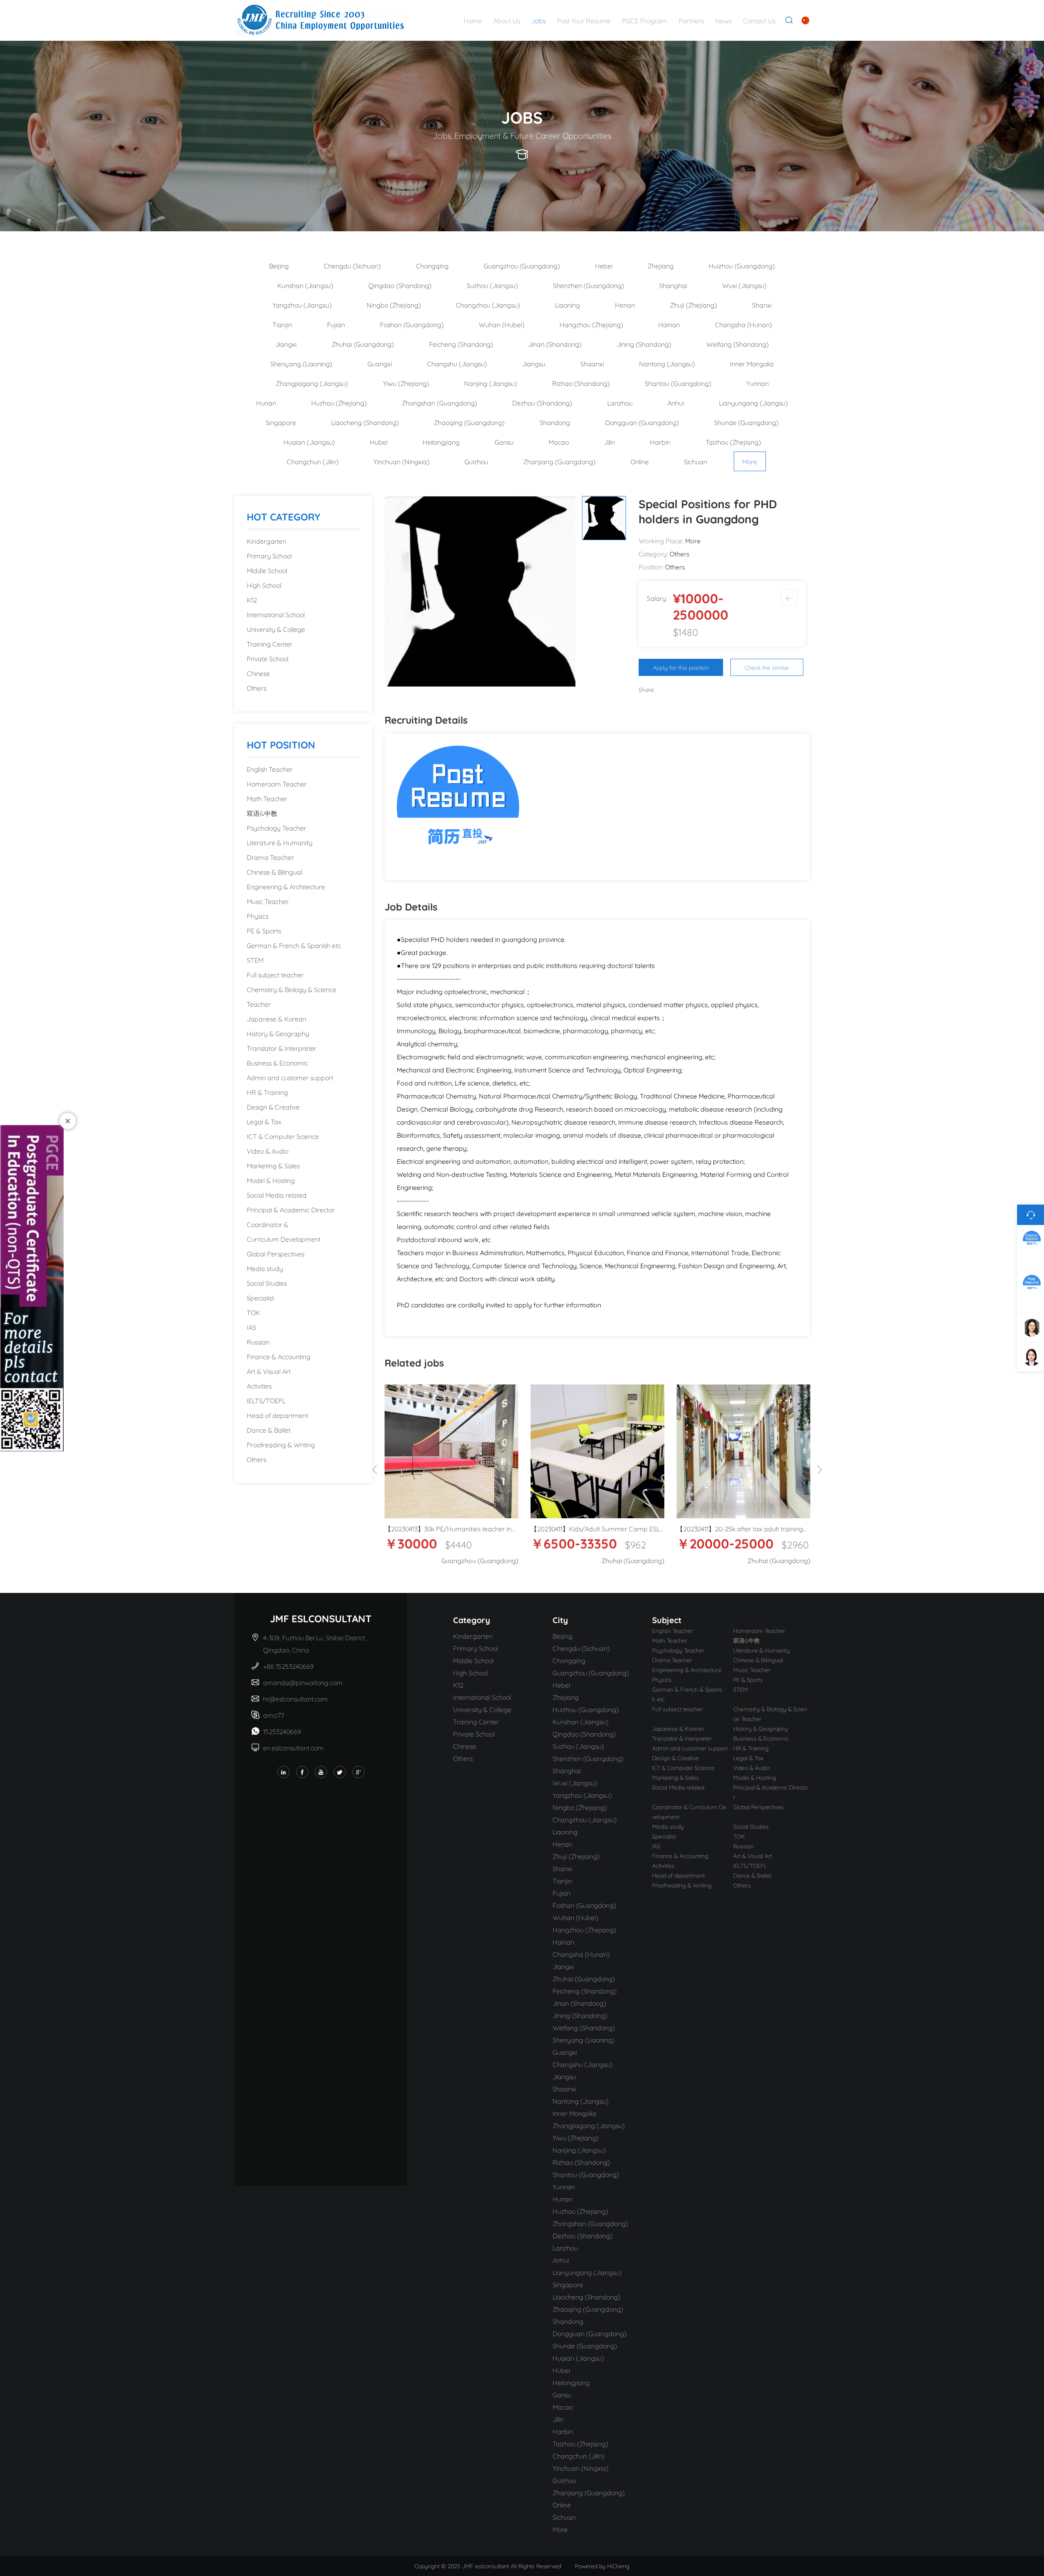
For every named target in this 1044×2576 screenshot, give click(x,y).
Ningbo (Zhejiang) (394, 305)
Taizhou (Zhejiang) (733, 442)
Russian (258, 1341)
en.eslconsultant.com (293, 1747)
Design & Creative (273, 1106)
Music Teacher (268, 901)
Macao (559, 442)
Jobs (539, 20)
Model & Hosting (271, 1180)
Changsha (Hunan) (743, 324)
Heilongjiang (441, 442)
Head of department (278, 1415)
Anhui (676, 402)
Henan (625, 305)
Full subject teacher (275, 974)
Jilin (609, 442)
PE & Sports (264, 930)
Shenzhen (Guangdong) (588, 285)
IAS (251, 1327)
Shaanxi (592, 363)
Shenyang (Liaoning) (301, 363)
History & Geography (278, 1033)
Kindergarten (267, 541)
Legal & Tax (264, 1121)
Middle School (267, 570)
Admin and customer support (290, 1077)
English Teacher (270, 769)
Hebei (604, 265)
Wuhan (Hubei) (502, 324)
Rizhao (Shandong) (581, 383)
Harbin (660, 442)
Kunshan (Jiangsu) (305, 285)
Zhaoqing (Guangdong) (469, 422)
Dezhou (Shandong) (542, 402)
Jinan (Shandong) (555, 344)
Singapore (281, 422)
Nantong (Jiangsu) (667, 363)
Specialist (260, 1297)
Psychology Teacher (276, 827)
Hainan (669, 324)
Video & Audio (268, 1151)
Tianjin (282, 324)
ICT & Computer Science (283, 1136)
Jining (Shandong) (644, 344)
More (750, 461)
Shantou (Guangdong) (678, 383)
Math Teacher (267, 798)
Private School (268, 658)
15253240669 (282, 1731)
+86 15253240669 (289, 1666)
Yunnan (758, 383)
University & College (276, 629)
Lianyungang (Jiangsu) (753, 402)
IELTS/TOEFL (266, 1400)
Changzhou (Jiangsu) (488, 305)
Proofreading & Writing (281, 1444)
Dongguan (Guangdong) (642, 422)
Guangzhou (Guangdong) (522, 265)
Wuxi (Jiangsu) (744, 285)
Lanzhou (620, 402)
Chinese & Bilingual (274, 872)
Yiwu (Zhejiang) (406, 383)
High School (264, 585)
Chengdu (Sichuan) (352, 265)
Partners (691, 20)
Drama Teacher (270, 857)
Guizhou (476, 461)
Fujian (336, 324)
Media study (265, 1268)
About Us (507, 20)
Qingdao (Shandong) (400, 285)
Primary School (269, 555)
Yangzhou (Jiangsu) (302, 305)
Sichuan (696, 461)
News (723, 20)
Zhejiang (661, 265)
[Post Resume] (458, 805)
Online (640, 461)
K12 (252, 599)
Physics (258, 916)
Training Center (270, 643)
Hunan (266, 402)
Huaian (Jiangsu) (309, 442)
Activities (259, 1385)
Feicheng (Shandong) (461, 344)
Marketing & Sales (273, 1165)
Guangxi (380, 363)
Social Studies (267, 1283)
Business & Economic (277, 1062)
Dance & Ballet (269, 1430)
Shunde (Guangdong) (746, 422)
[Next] (819, 1470)
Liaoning (567, 305)
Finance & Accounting (279, 1356)
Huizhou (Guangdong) (742, 265)
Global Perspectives (275, 1253)
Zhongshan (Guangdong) (439, 402)
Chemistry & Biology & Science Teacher (292, 996)
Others (257, 688)
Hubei (379, 442)
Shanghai (673, 285)
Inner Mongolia (752, 363)
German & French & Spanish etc (294, 945)
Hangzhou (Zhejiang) (591, 324)
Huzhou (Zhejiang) (339, 402)
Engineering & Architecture (286, 886)
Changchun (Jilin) (313, 461)
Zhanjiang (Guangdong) (559, 461)
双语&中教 (262, 813)
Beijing (279, 265)
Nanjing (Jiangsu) (491, 383)
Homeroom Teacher (277, 783)
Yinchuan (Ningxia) (401, 461)
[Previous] (375, 1470)
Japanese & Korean (276, 1018)
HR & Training (267, 1092)
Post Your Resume (584, 20)
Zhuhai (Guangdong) (363, 344)
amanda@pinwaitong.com (303, 1682)
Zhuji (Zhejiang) (693, 305)
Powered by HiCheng (602, 2566)
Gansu (504, 442)
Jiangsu (534, 363)
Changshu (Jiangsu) (457, 363)
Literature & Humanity (280, 842)
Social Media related (277, 1195)
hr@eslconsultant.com (295, 1698)
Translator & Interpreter (282, 1048)
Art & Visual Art (269, 1371)
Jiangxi (286, 344)
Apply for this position (681, 667)
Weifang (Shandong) (738, 344)
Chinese (258, 673)
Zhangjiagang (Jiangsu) (312, 383)
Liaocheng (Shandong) (365, 422)
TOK (253, 1312)
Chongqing (432, 265)
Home (473, 20)
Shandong (555, 422)
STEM (255, 960)
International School (276, 614)
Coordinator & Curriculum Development (284, 1231)
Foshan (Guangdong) (412, 324)
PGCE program (645, 20)
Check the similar (767, 667)
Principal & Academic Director (291, 1209)
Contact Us (759, 20)
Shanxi (762, 305)
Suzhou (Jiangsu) (492, 285)
